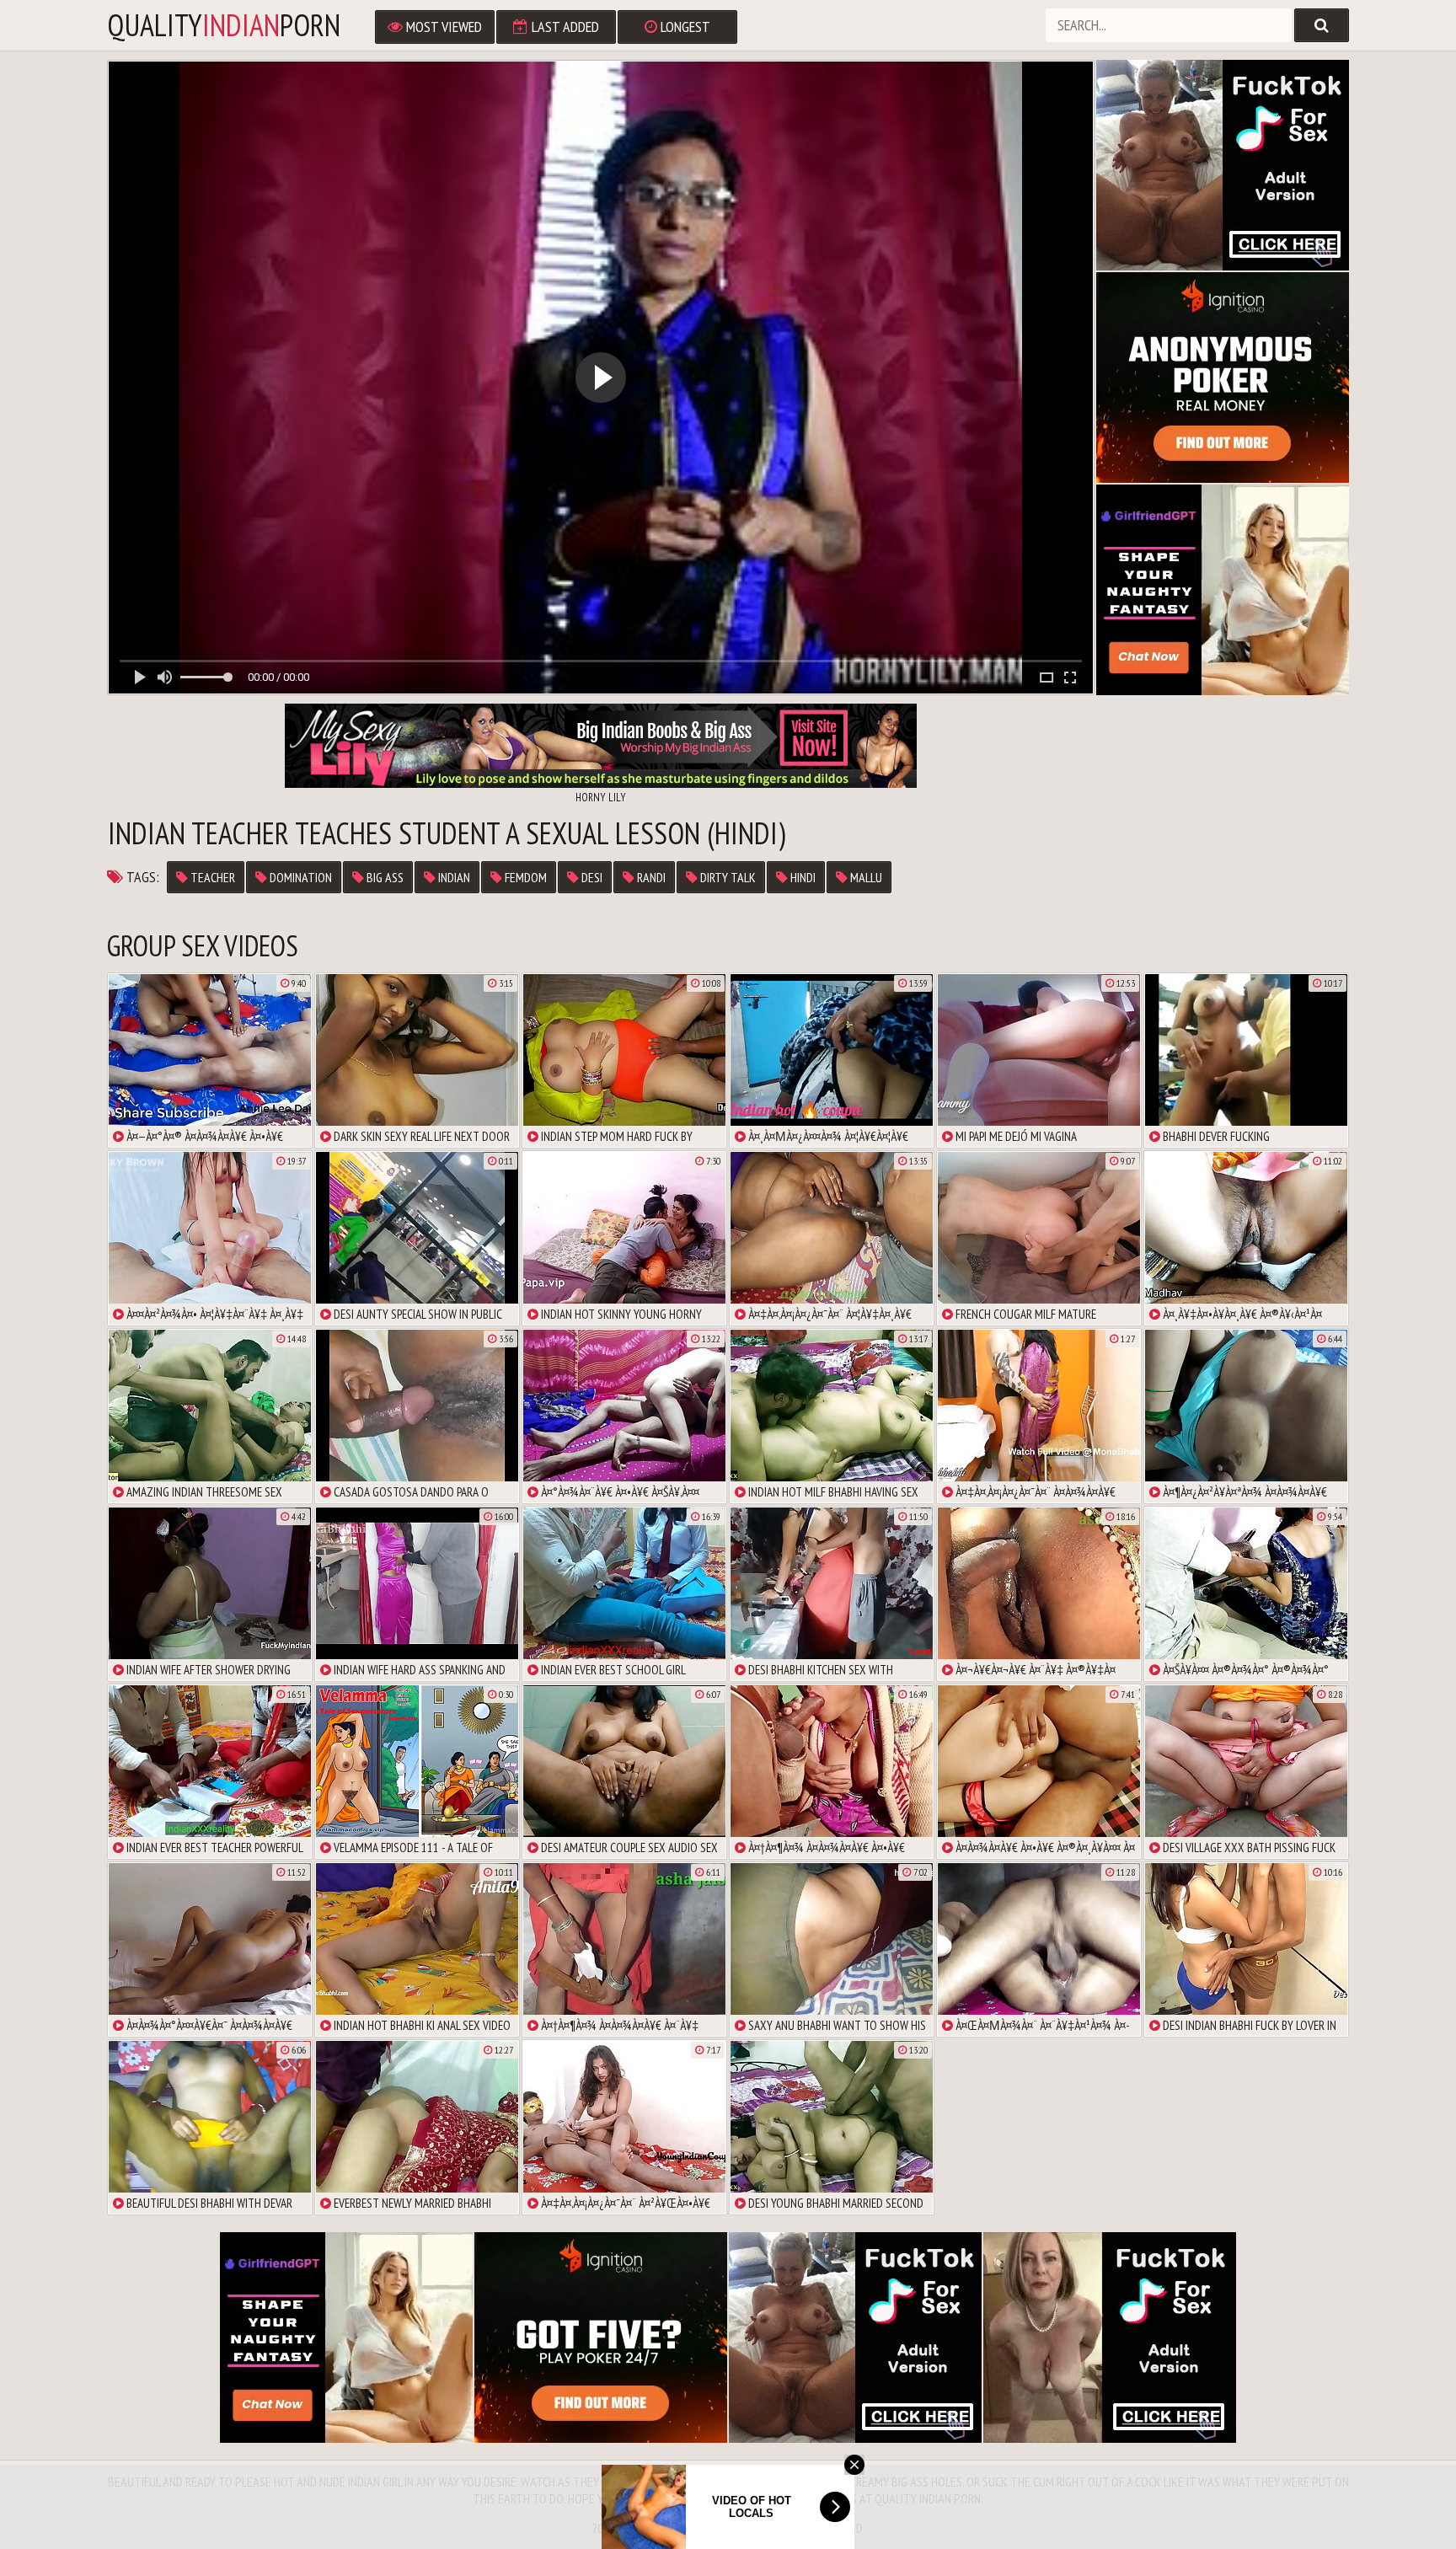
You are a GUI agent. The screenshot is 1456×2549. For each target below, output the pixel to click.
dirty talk (727, 877)
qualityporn (224, 25)
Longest (684, 27)
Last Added (564, 27)
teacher (211, 877)
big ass (384, 877)
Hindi (802, 877)
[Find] (1322, 25)
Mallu (865, 877)
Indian (453, 877)
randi (650, 877)
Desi (591, 877)
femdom (525, 877)
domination (300, 877)
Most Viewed (442, 27)
